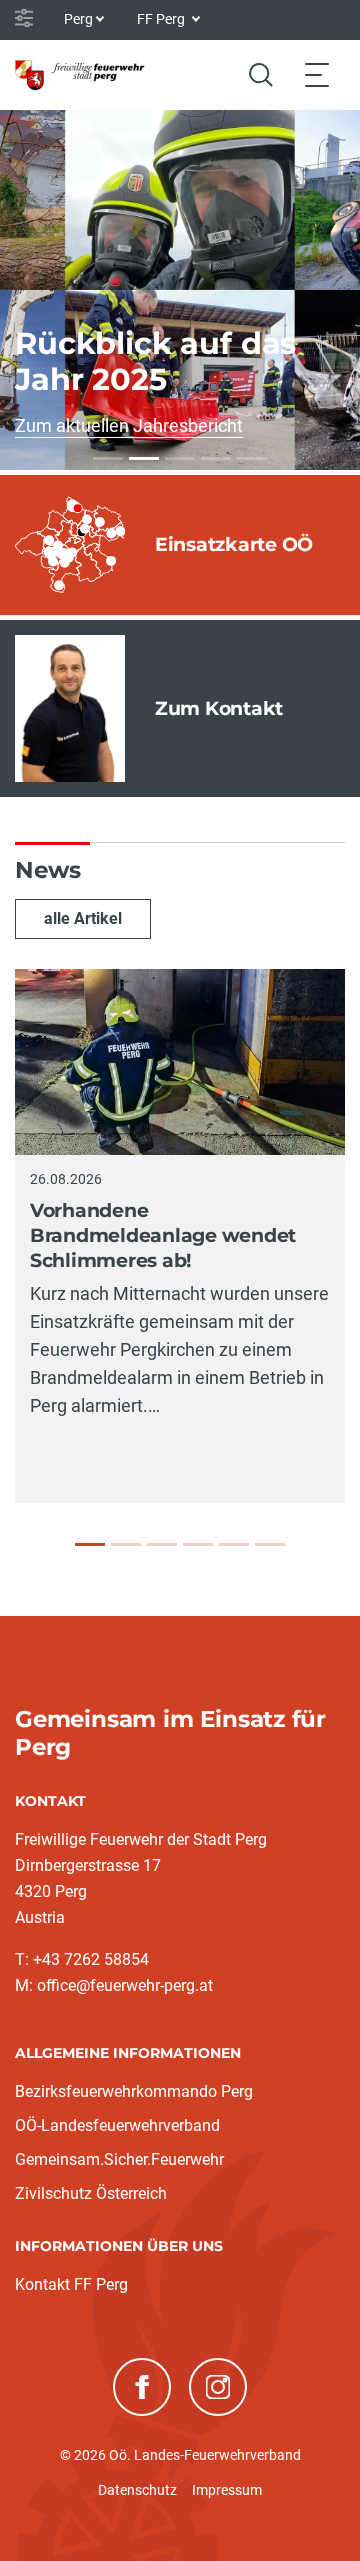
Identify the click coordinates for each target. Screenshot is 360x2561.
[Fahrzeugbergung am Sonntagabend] (198, 1544)
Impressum (227, 2490)
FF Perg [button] (162, 19)
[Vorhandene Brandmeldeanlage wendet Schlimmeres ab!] (90, 1544)
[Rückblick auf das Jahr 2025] (144, 458)
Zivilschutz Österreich (91, 2193)
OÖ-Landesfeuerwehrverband (117, 2125)
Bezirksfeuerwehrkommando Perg (134, 2091)
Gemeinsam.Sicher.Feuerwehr (119, 2159)
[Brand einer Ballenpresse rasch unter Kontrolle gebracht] (234, 1544)
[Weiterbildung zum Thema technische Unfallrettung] (108, 458)
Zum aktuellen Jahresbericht (129, 425)
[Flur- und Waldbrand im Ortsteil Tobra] (162, 1544)
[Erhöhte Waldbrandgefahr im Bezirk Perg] (126, 1544)
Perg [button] (78, 19)
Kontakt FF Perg (71, 2284)
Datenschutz (137, 2490)
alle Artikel (83, 918)
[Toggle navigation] (317, 74)
